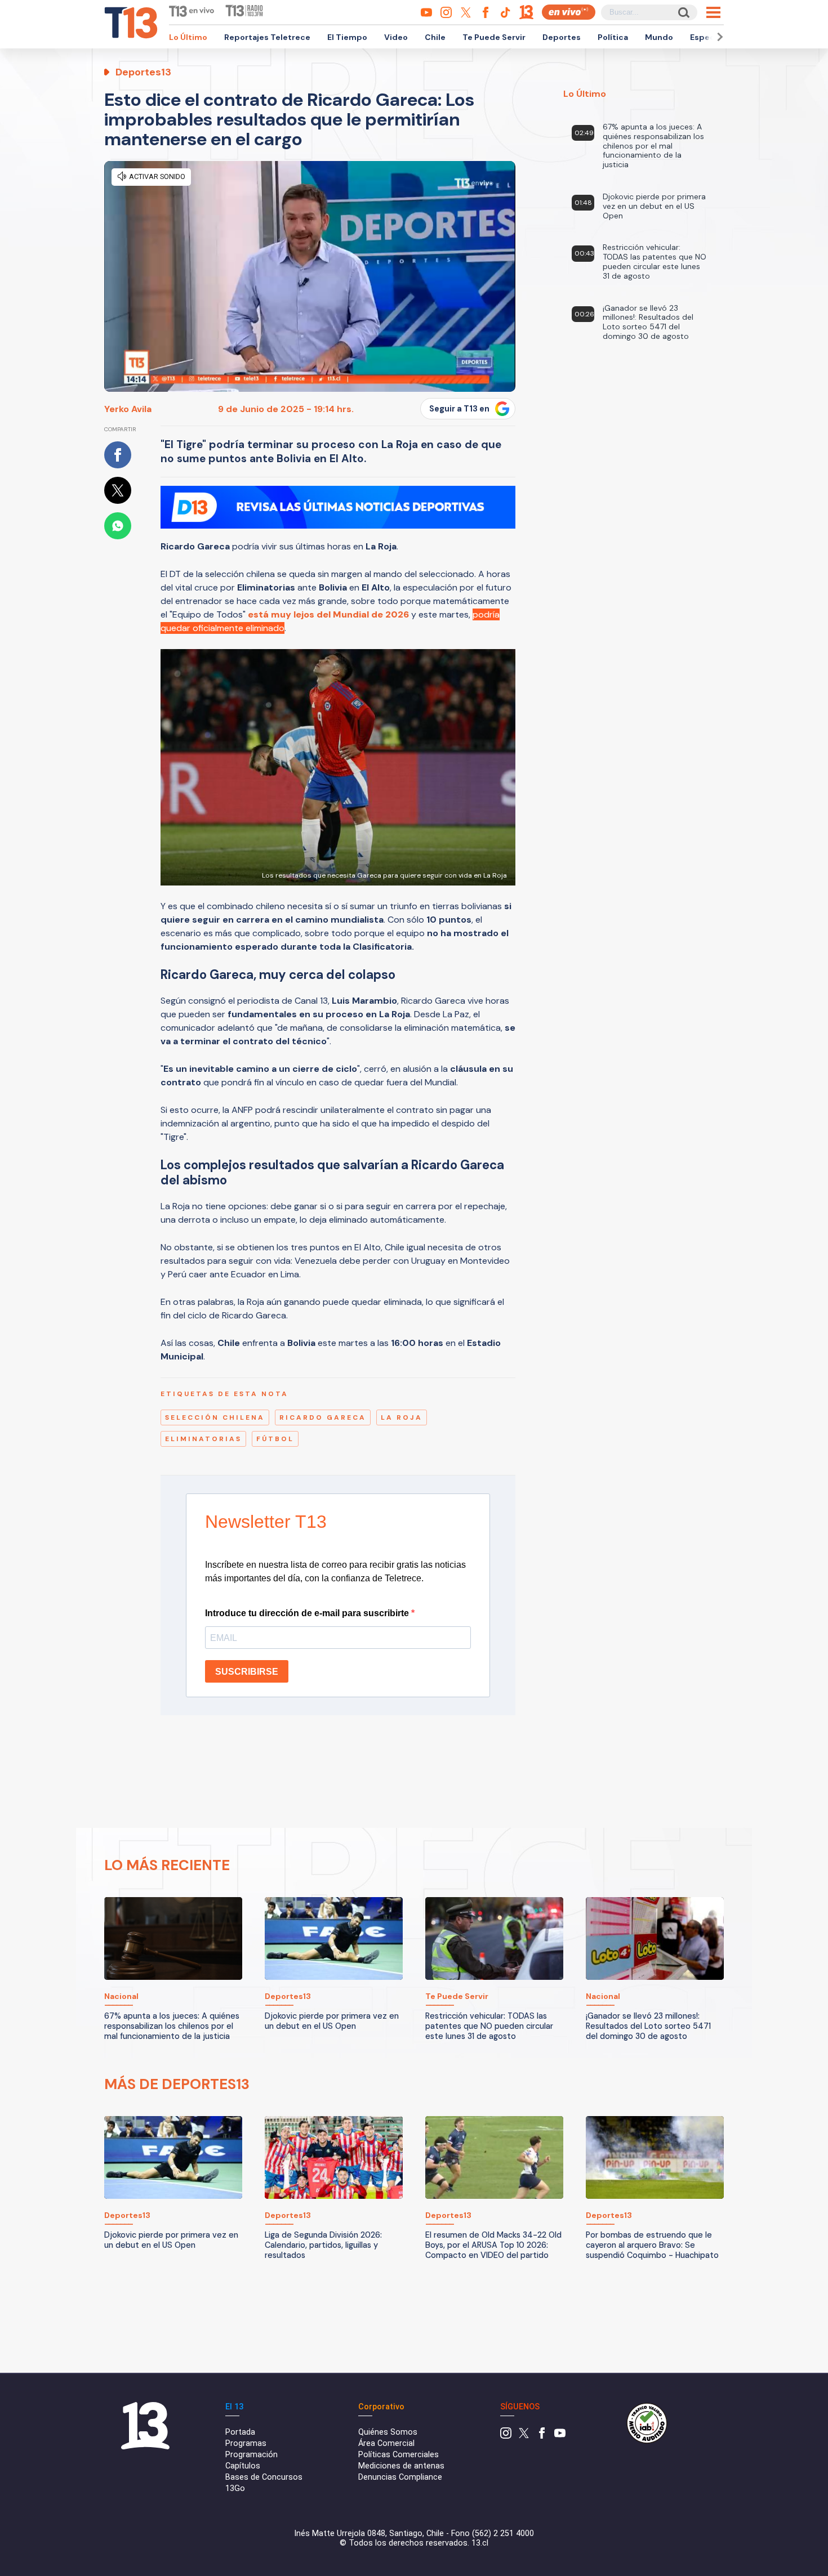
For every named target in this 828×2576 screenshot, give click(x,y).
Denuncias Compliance (400, 2477)
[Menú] (713, 12)
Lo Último (188, 37)
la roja (402, 1417)
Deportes (562, 37)
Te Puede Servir (494, 37)
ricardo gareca (323, 1417)
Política (613, 37)
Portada (240, 2432)
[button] (718, 37)
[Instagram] (506, 2436)
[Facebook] (542, 2436)
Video (396, 37)
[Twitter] (524, 2436)
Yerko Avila (128, 409)
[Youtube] (560, 2436)
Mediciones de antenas (401, 2466)
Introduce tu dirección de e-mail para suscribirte (308, 1613)
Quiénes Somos (388, 2432)
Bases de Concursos (264, 2477)
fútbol (275, 1439)
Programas (246, 2443)
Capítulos (243, 2466)
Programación (251, 2455)
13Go (235, 2488)
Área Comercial (386, 2443)
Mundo (659, 37)
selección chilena (215, 1417)
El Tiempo (347, 37)
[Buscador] (683, 12)
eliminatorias (203, 1439)
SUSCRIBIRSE (247, 1672)
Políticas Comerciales (399, 2455)
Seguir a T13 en (459, 409)
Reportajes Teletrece (267, 37)
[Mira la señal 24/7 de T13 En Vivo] (569, 12)
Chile (435, 37)
